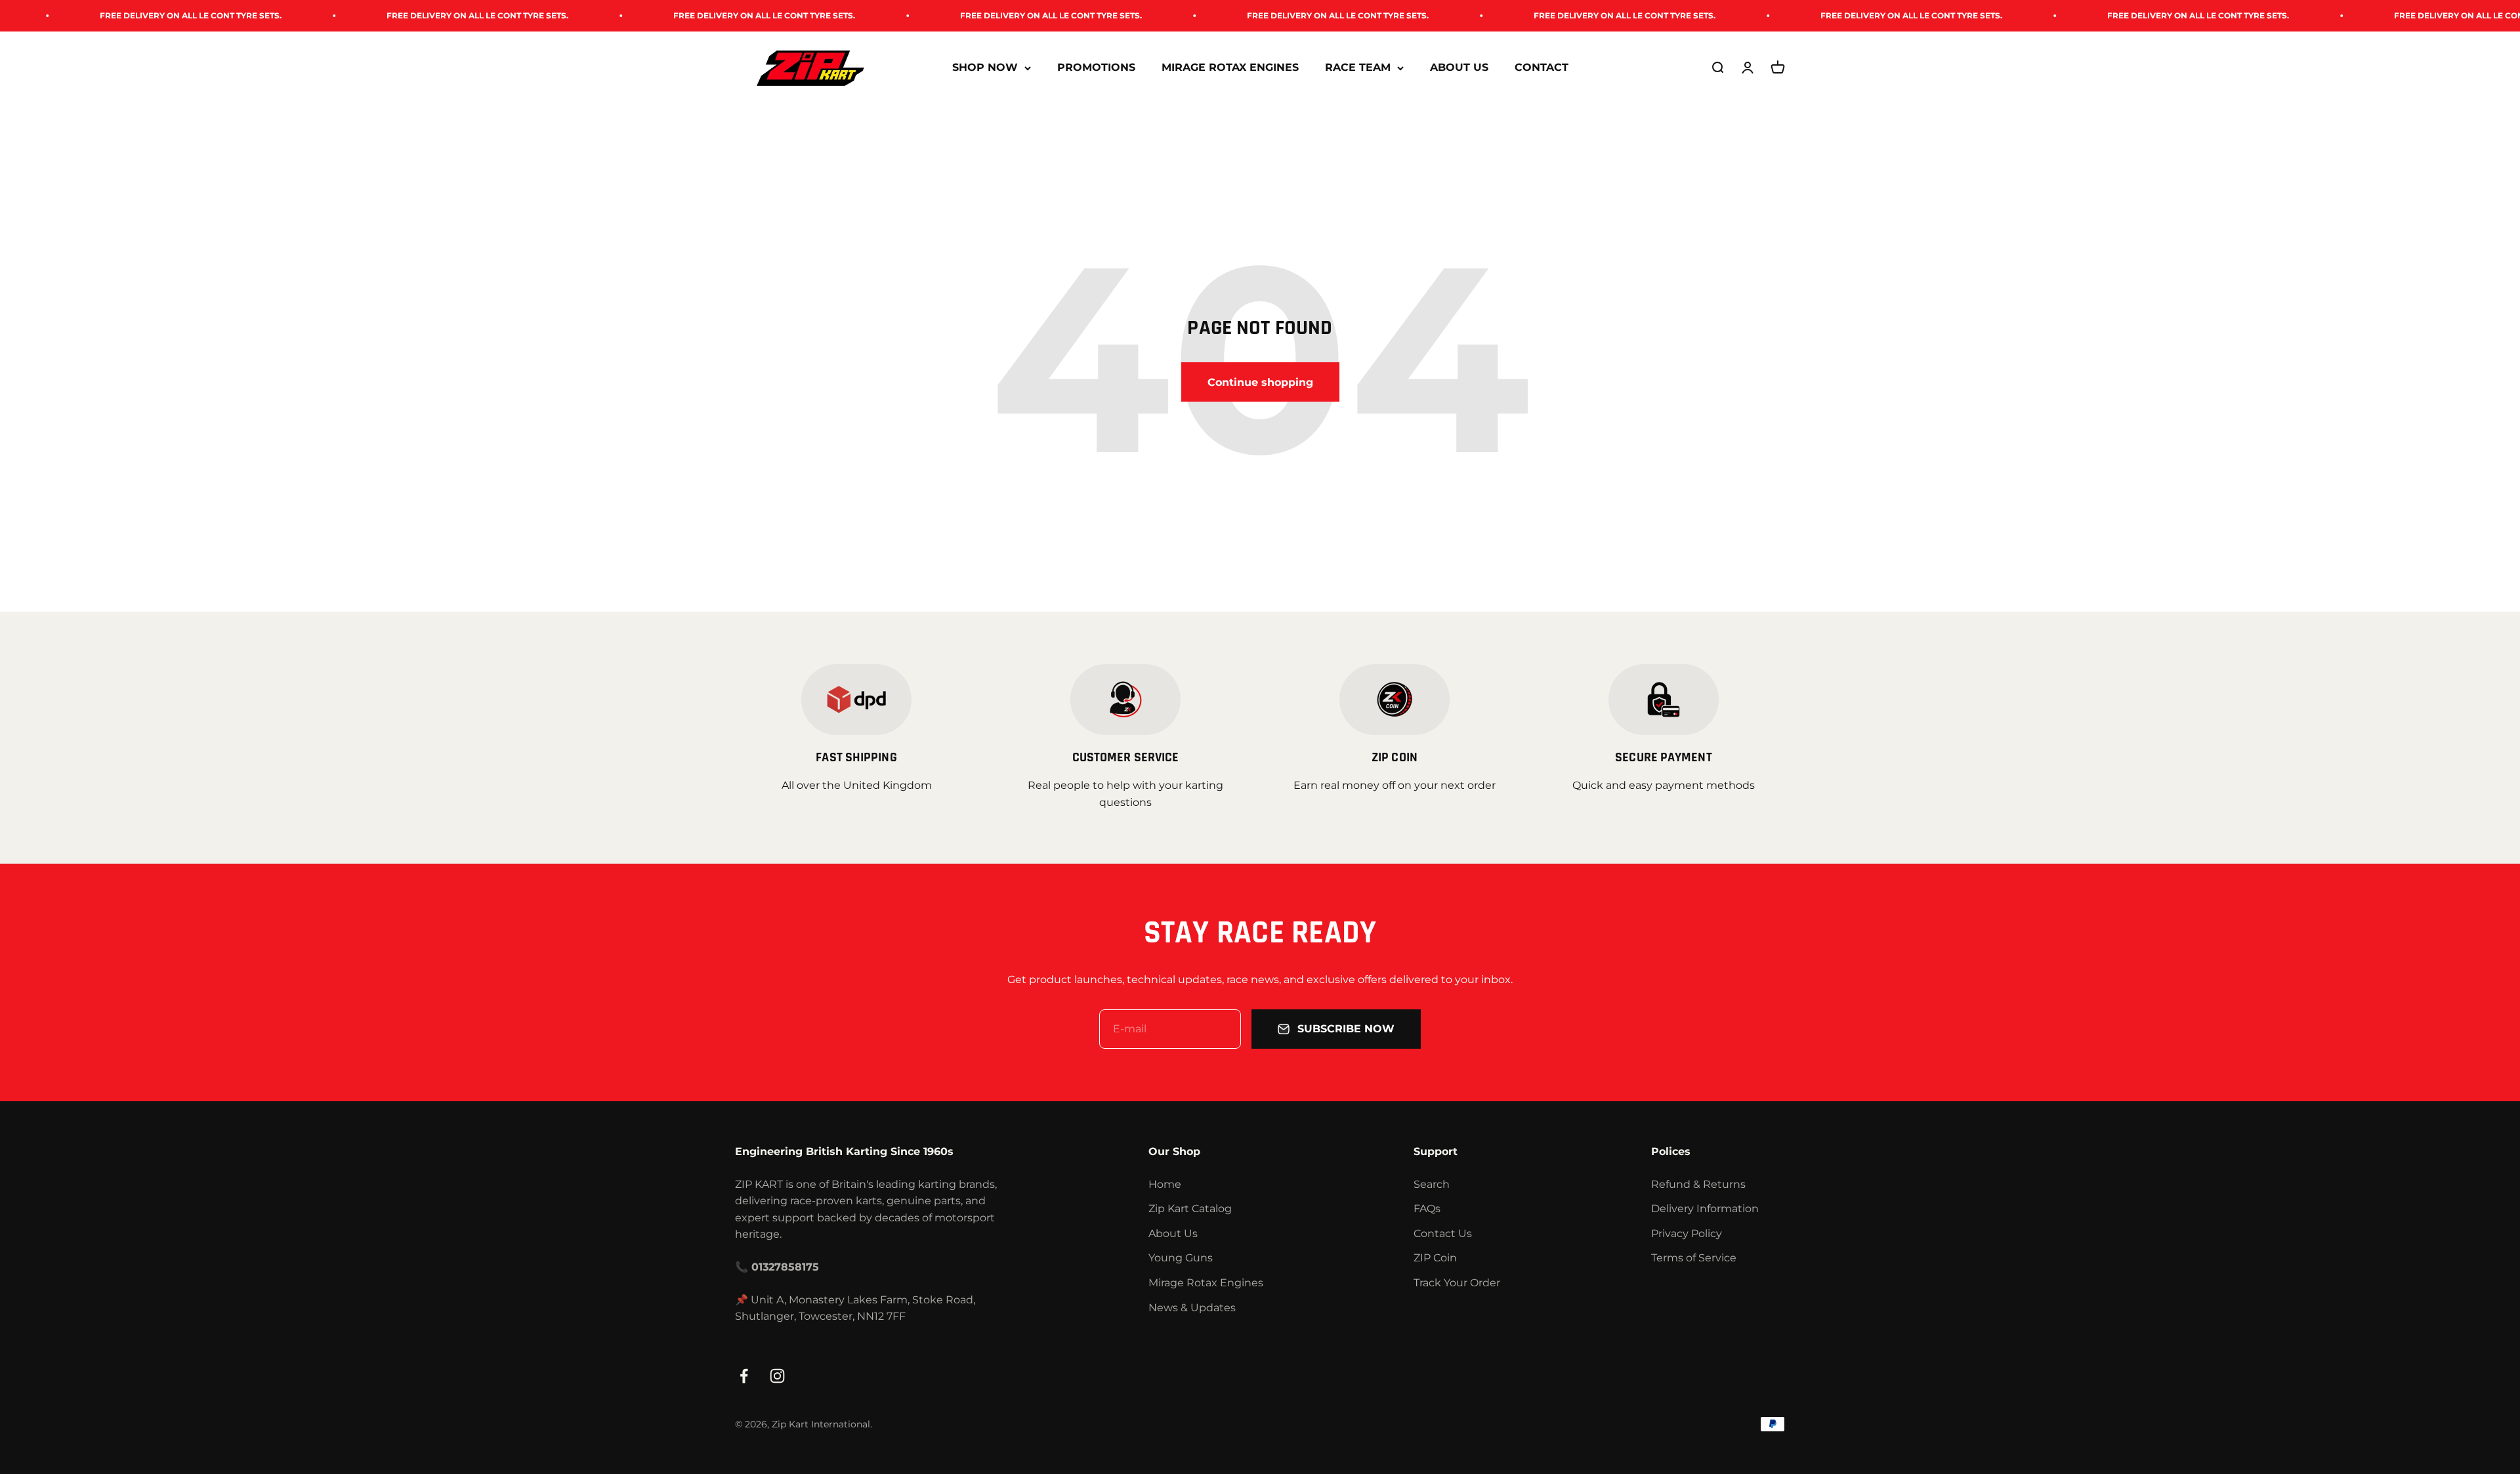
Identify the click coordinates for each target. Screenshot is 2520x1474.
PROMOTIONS (1096, 68)
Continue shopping (1260, 382)
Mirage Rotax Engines (1206, 1283)
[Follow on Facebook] (744, 1376)
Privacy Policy (1687, 1233)
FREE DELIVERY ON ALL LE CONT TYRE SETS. (322, 15)
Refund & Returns (1698, 1184)
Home (1165, 1184)
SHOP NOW (985, 68)
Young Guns (1181, 1258)
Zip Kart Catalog (1190, 1209)
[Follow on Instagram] (777, 1376)
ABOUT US (1459, 68)
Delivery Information (1705, 1209)
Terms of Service (1694, 1258)
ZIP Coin (1435, 1258)
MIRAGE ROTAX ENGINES (1230, 68)
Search (1432, 1184)
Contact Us (1443, 1233)
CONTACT (1542, 68)
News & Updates (1192, 1308)
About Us (1173, 1233)
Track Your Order (1457, 1283)
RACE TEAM (1358, 68)
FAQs (1427, 1209)
